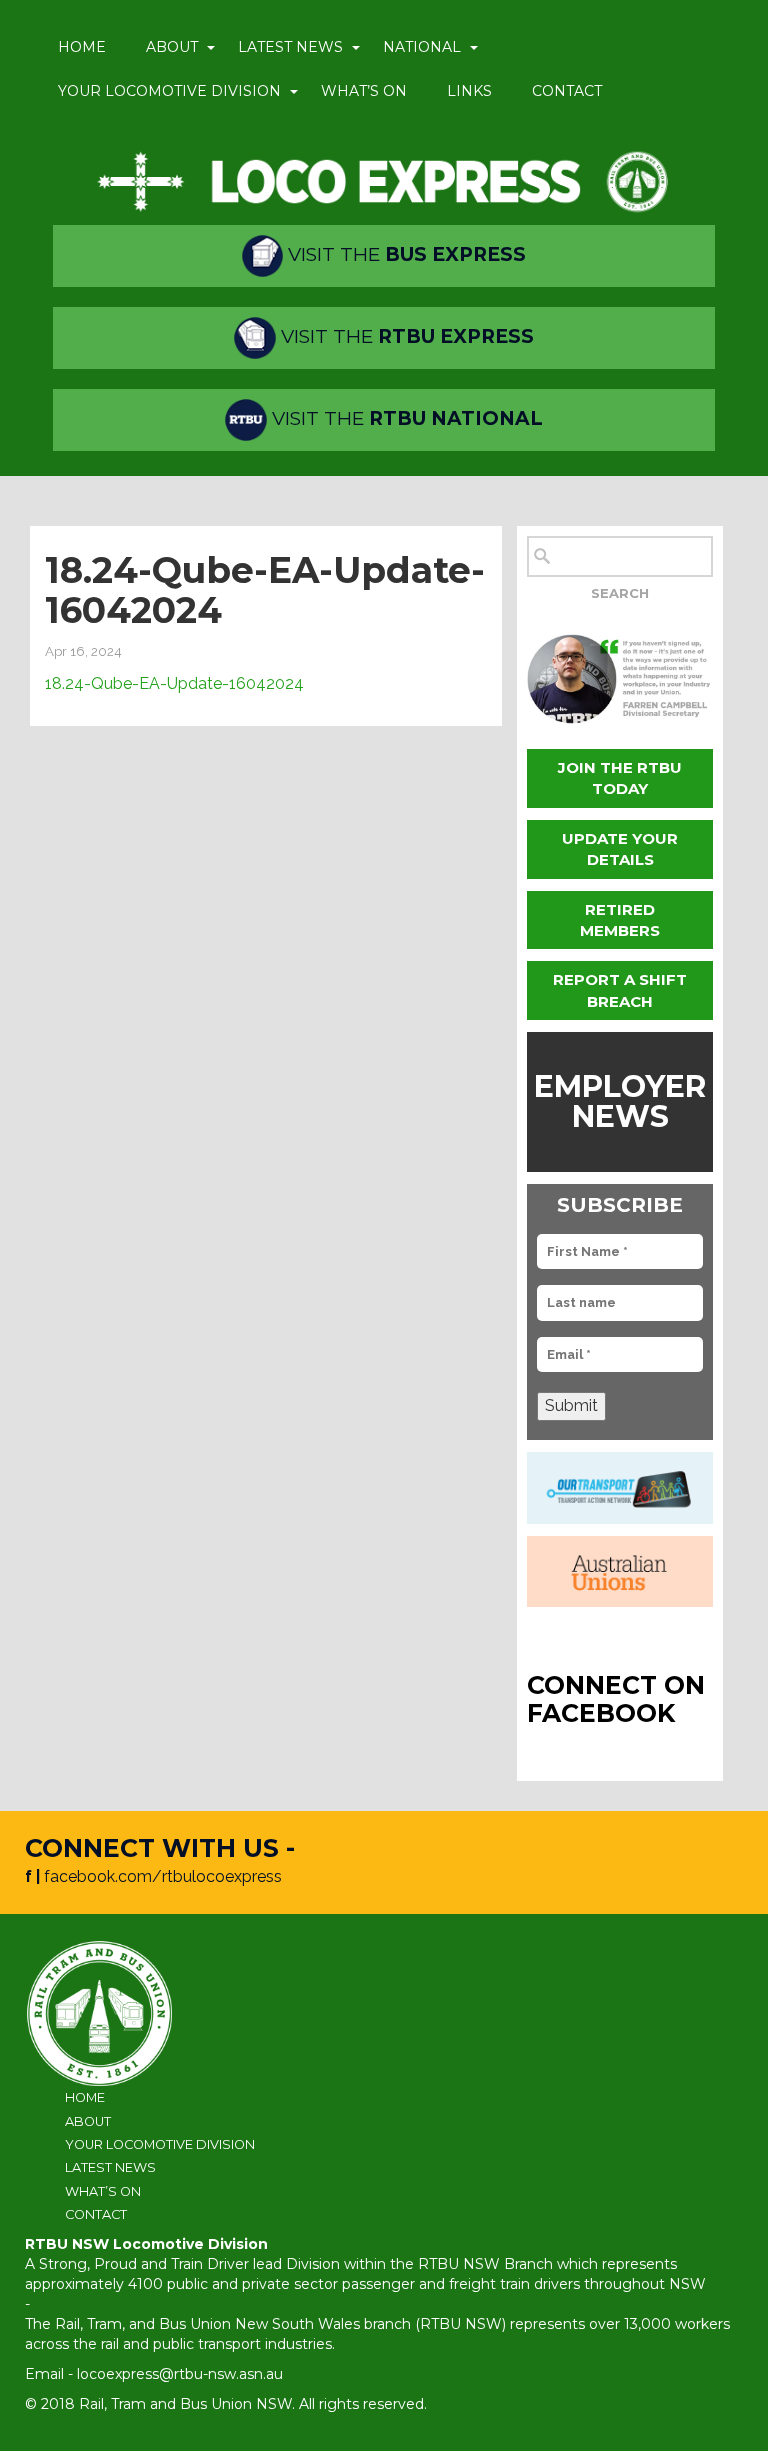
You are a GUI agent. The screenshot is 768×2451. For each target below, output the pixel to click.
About (172, 47)
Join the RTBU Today (620, 778)
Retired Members (620, 920)
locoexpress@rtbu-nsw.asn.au (180, 2374)
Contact (567, 91)
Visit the (404, 254)
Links (469, 91)
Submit (571, 1405)
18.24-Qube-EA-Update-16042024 (174, 683)
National (422, 47)
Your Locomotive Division (169, 91)
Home (82, 47)
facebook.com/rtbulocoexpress (163, 1876)
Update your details (620, 849)
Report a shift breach (620, 990)
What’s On (364, 91)
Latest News (290, 47)
